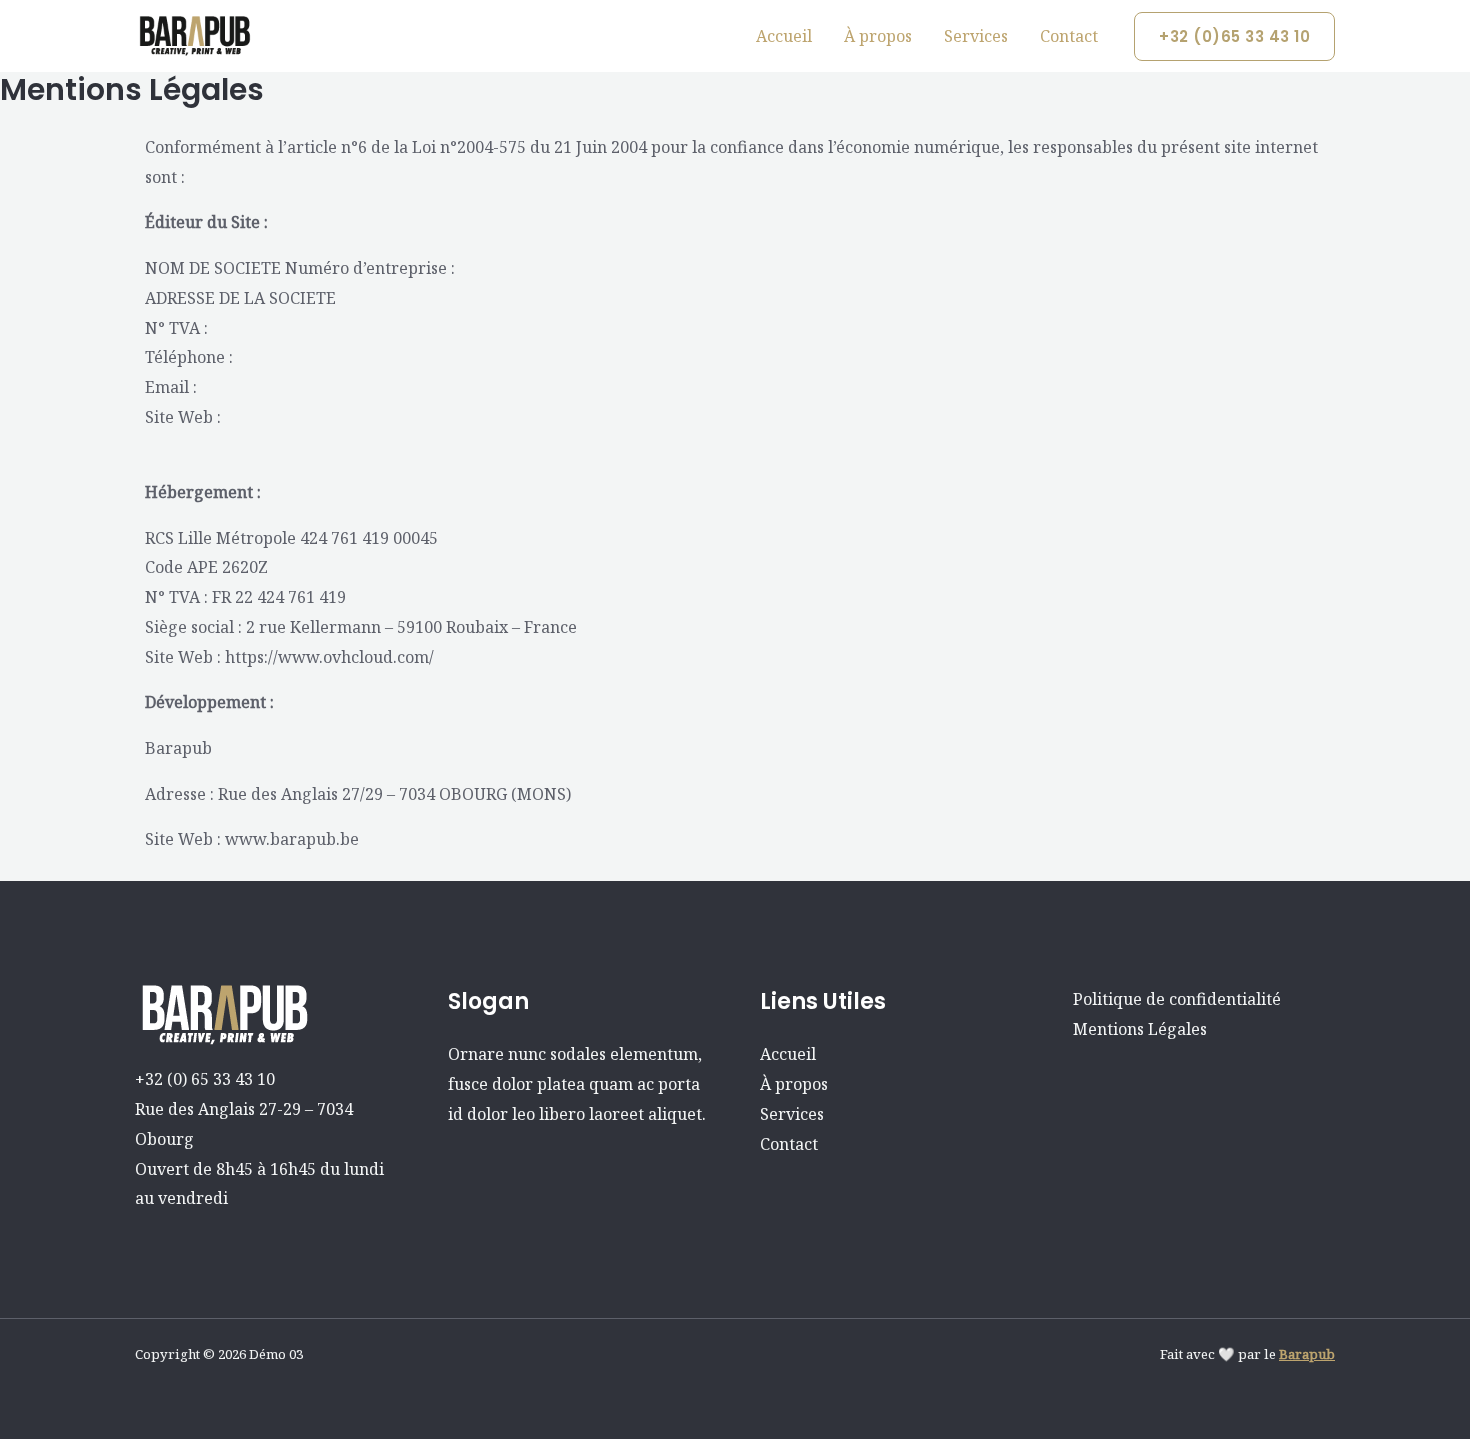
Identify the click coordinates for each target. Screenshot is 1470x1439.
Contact (1069, 36)
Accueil (784, 36)
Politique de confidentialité (1177, 999)
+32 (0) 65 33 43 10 (205, 1079)
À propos (878, 36)
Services (976, 36)
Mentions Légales (1140, 1029)
